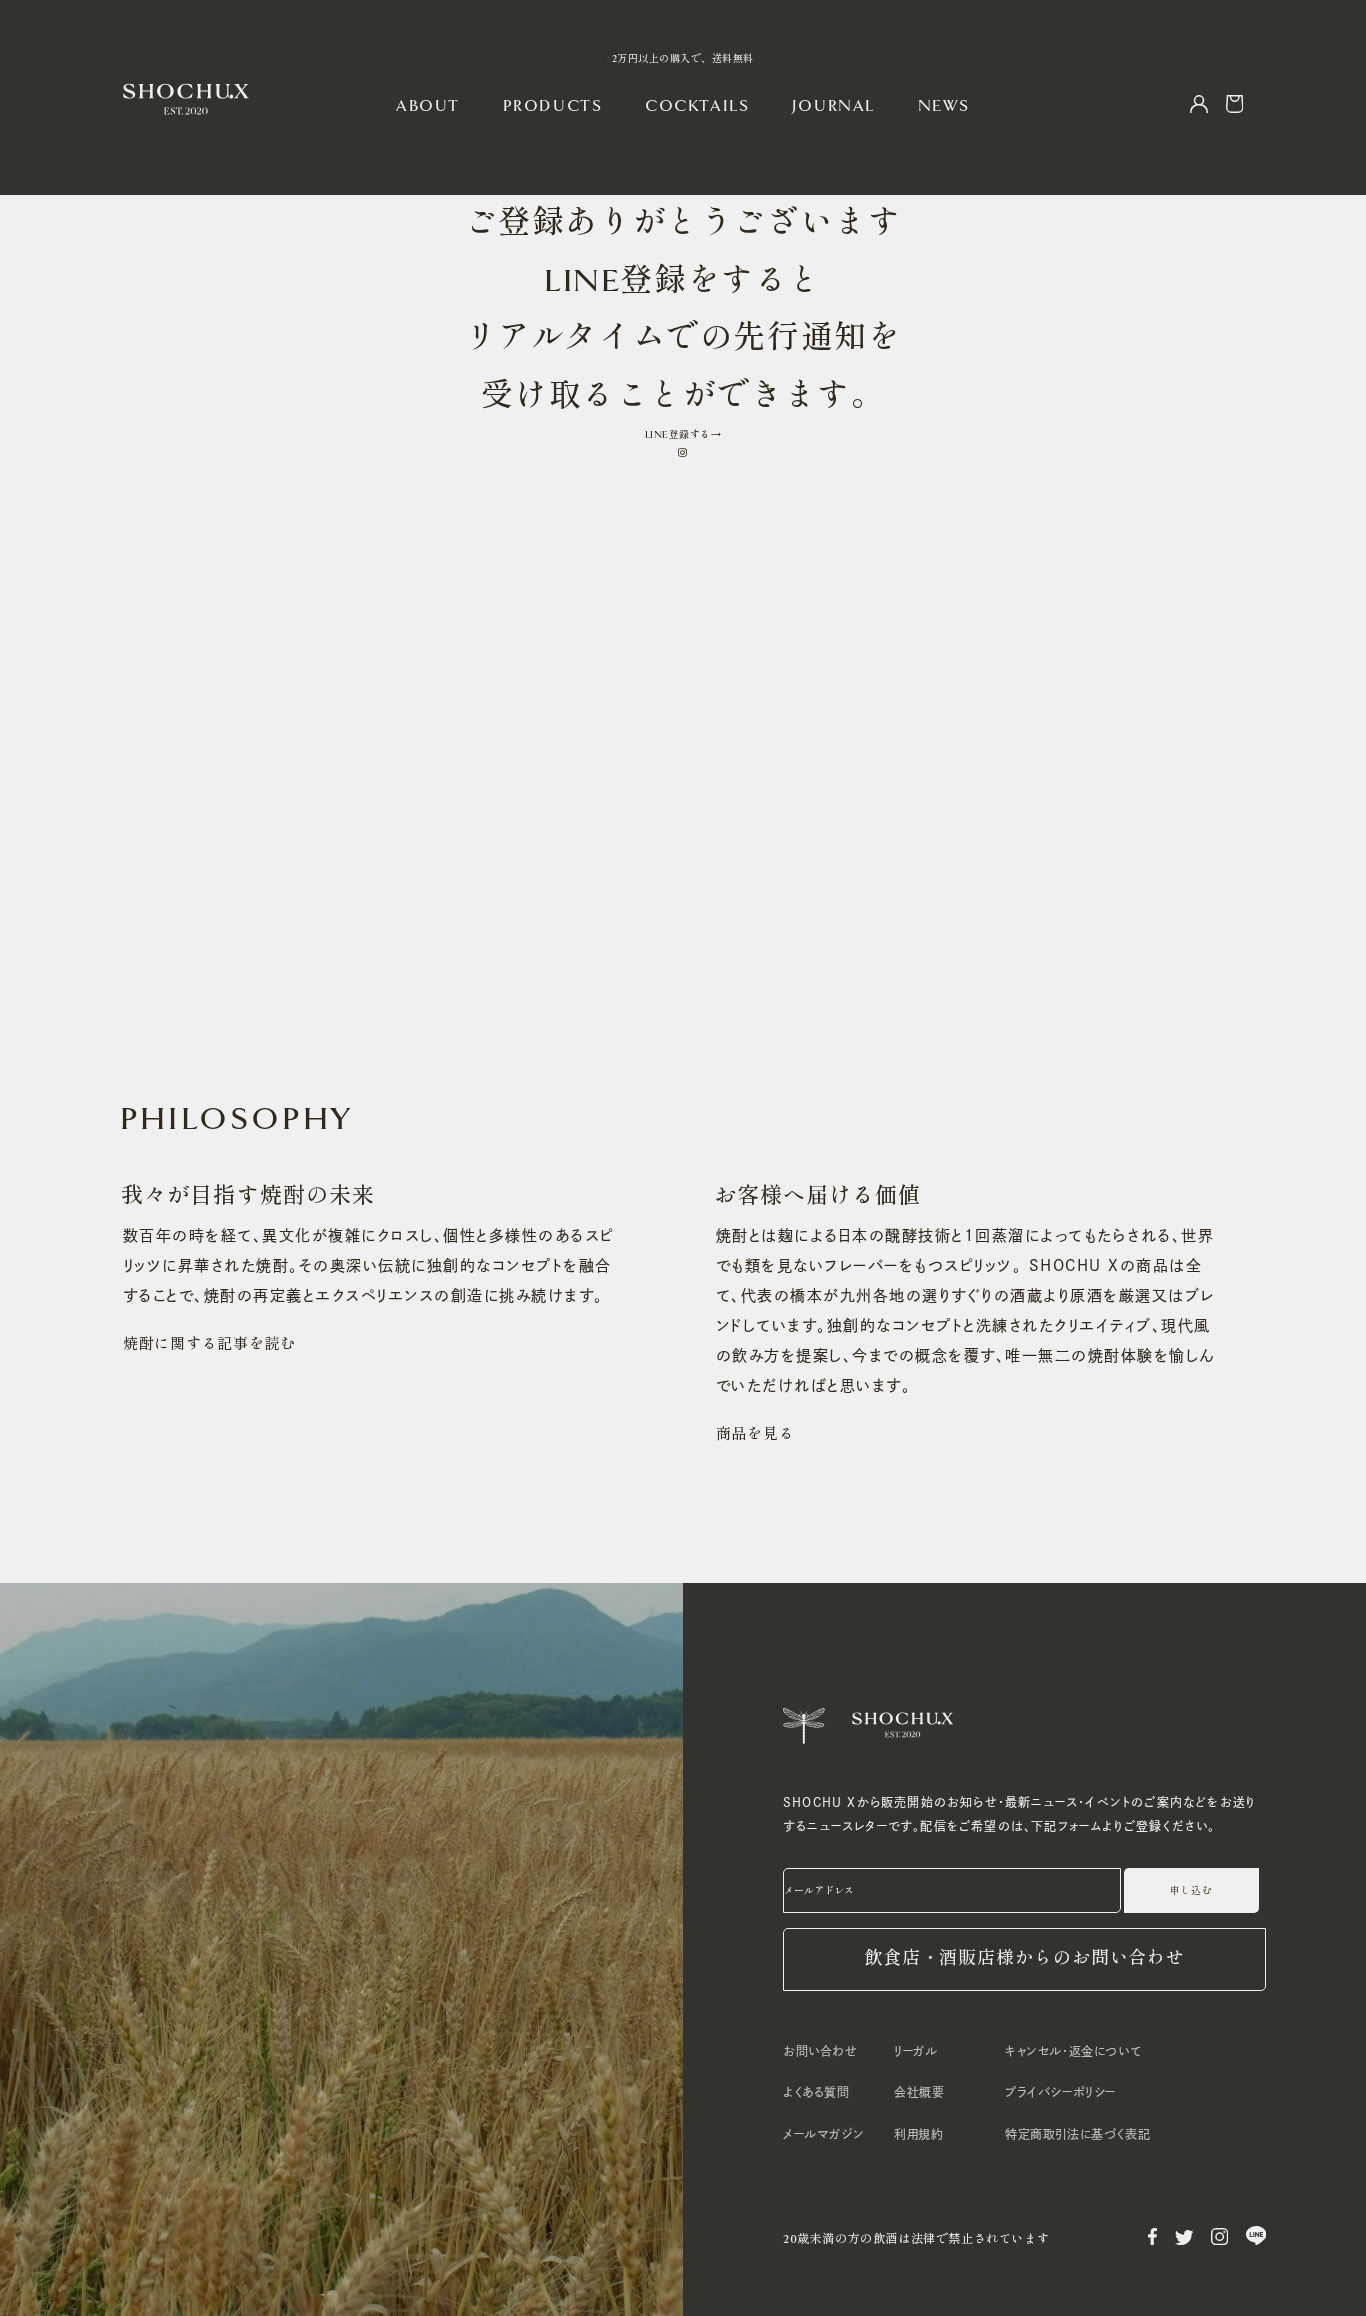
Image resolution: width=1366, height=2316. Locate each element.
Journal (833, 106)
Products (553, 106)
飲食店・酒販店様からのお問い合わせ (1024, 1958)
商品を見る (755, 1434)
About (428, 106)
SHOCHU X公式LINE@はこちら (683, 59)
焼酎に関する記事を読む (209, 1344)
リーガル (915, 2051)
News (944, 106)
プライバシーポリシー (1060, 2092)
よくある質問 (816, 2092)
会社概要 (919, 2092)
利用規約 (918, 2134)
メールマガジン (823, 2134)
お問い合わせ (820, 2051)
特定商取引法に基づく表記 (1077, 2134)
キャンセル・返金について (1073, 2051)
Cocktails (697, 106)
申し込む (1191, 1891)
